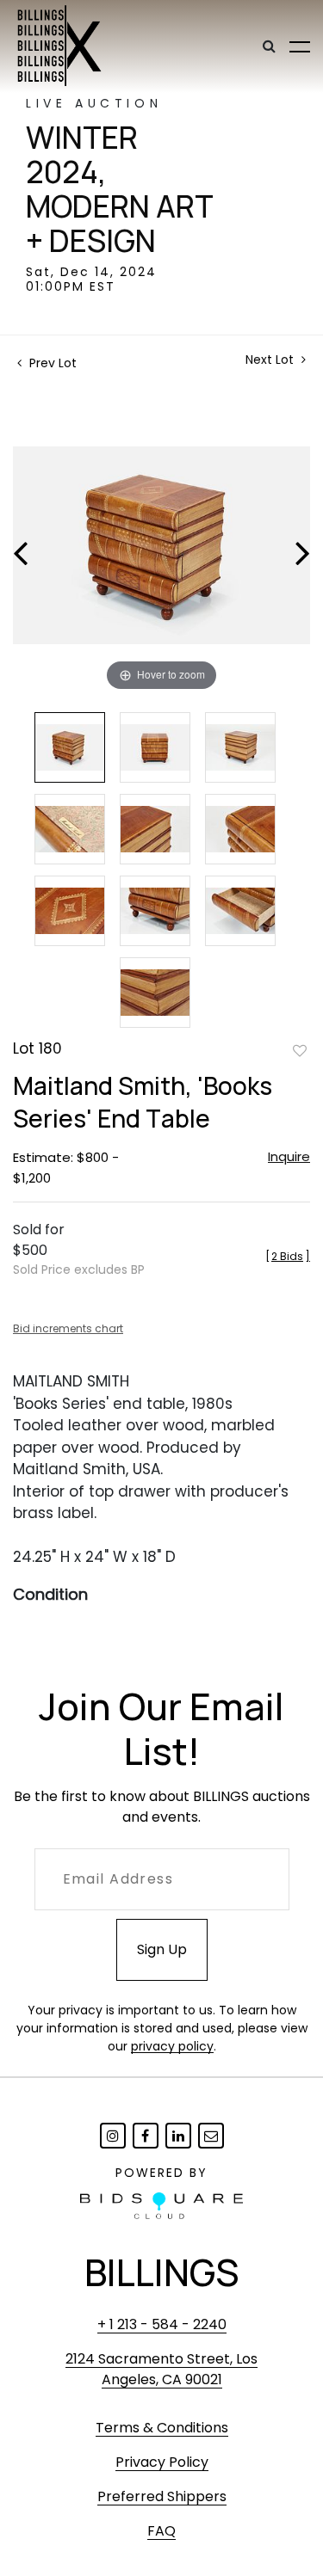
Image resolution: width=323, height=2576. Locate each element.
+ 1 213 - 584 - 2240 (162, 2324)
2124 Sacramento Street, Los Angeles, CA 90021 (161, 2369)
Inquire (289, 1156)
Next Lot (271, 360)
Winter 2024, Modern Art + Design (120, 189)
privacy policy (172, 2046)
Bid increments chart (68, 1328)
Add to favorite (300, 1050)
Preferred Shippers (162, 2496)
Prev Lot (51, 363)
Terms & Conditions (162, 2428)
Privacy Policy (162, 2462)
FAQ (161, 2531)
